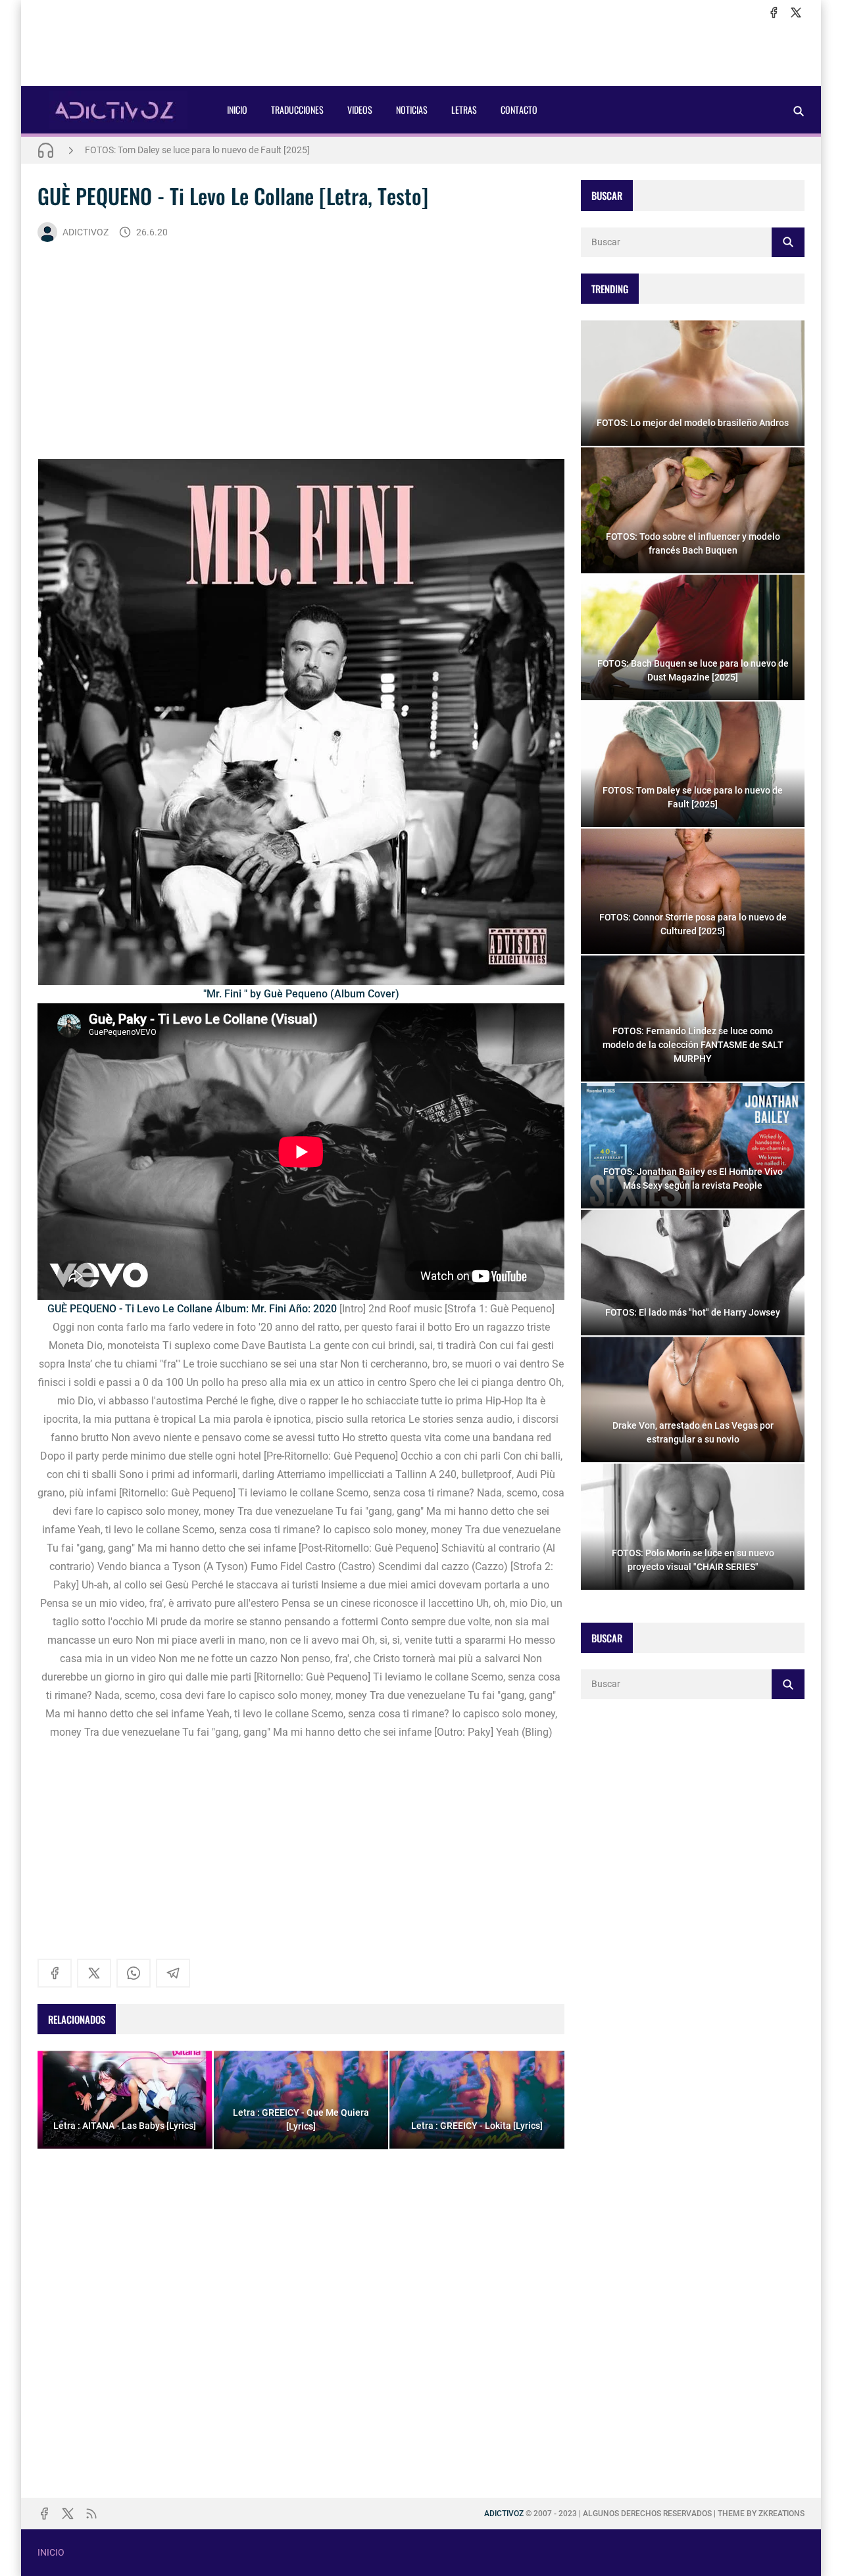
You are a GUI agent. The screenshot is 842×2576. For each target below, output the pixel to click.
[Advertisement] (421, 53)
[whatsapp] (134, 1973)
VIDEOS (360, 109)
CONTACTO (519, 109)
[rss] (91, 2514)
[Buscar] (799, 111)
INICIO (237, 109)
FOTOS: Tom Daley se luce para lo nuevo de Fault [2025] (197, 150)
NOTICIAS (412, 109)
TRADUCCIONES (297, 109)
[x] (796, 12)
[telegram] (173, 1973)
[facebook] (774, 12)
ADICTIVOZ (86, 232)
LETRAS (464, 109)
